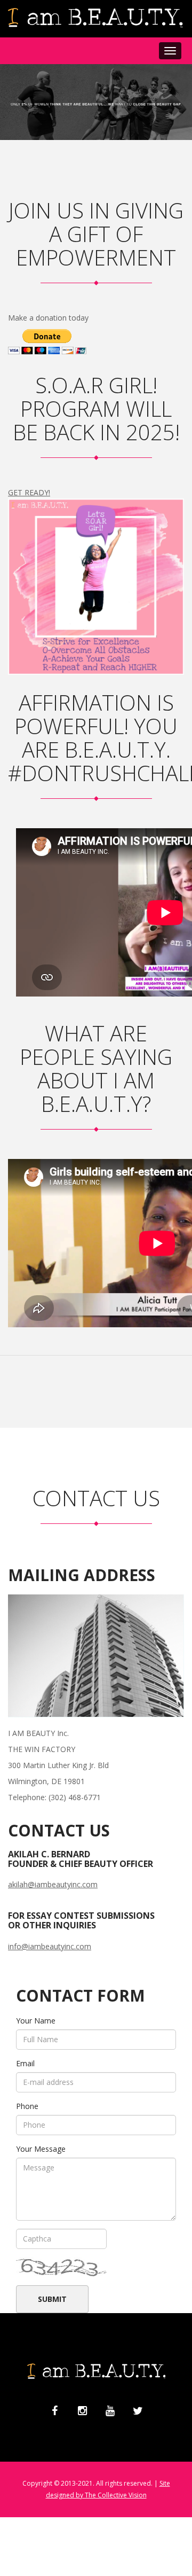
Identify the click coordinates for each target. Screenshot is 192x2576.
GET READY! (29, 492)
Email (25, 2063)
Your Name (36, 2021)
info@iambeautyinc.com (50, 1946)
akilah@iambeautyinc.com (53, 1884)
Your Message (41, 2149)
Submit (52, 2299)
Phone (27, 2106)
